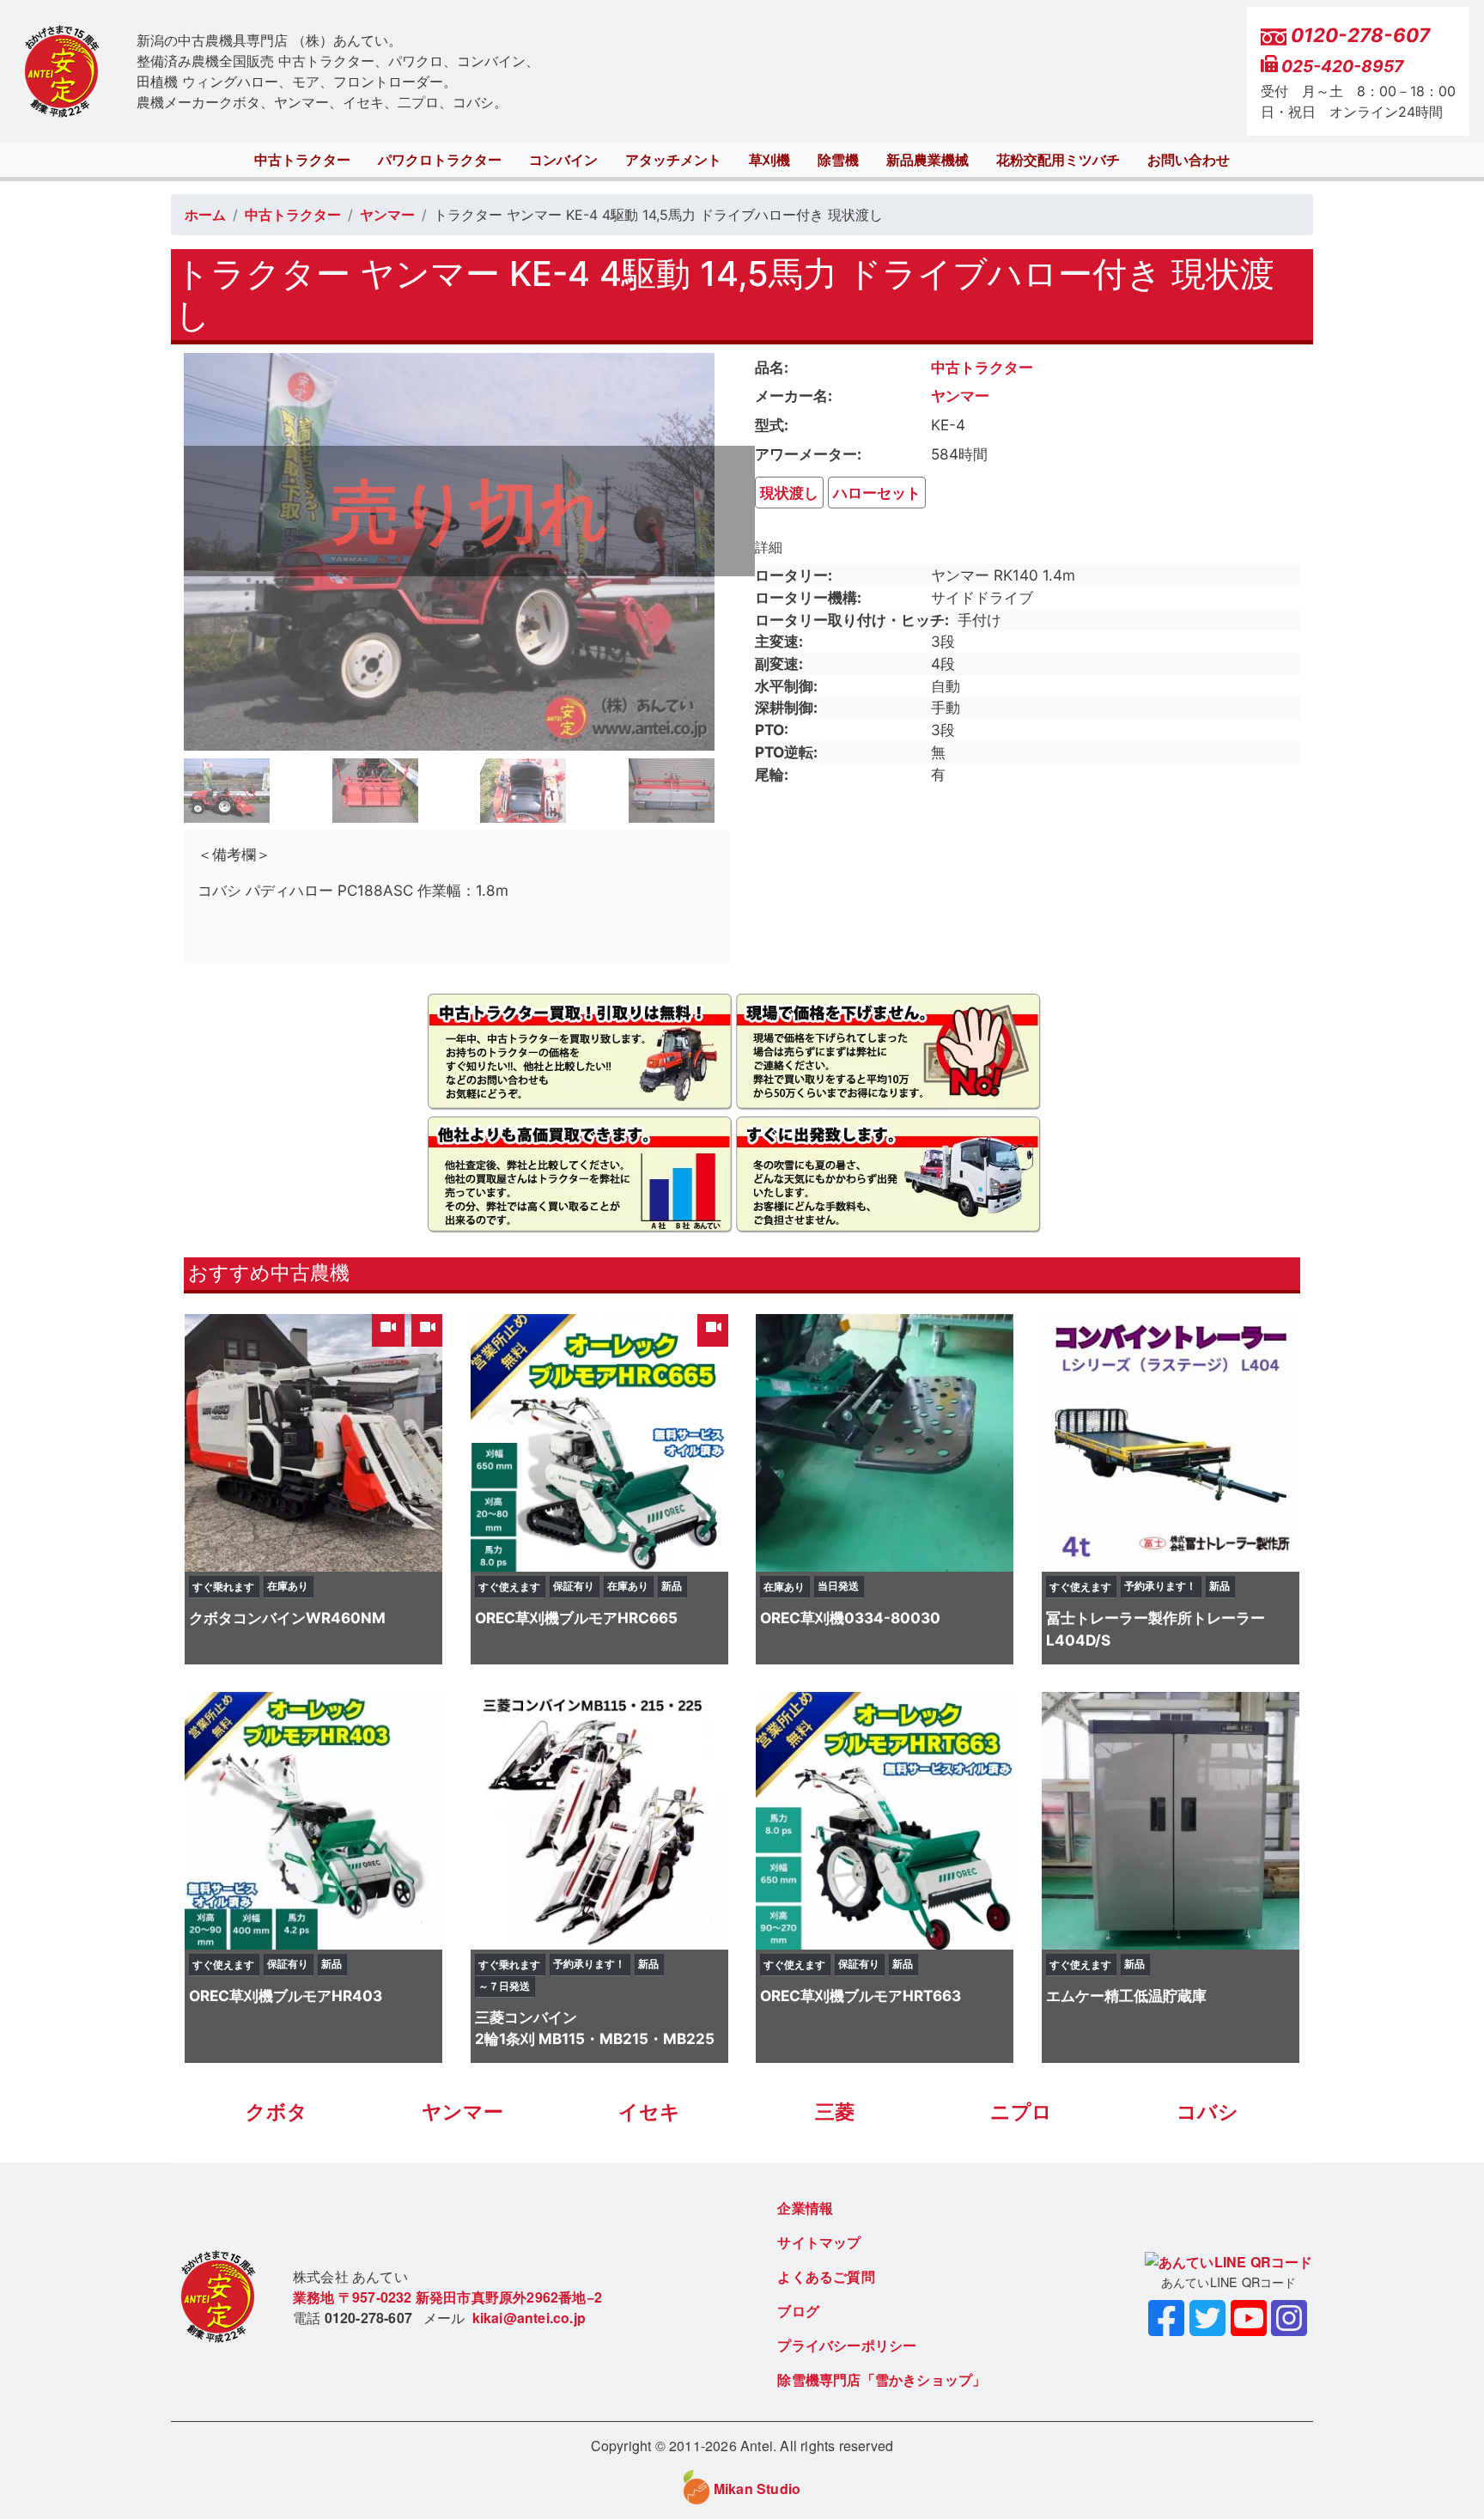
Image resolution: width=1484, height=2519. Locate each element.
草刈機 (769, 160)
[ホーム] (62, 72)
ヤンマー (387, 215)
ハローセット (877, 493)
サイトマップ (819, 2242)
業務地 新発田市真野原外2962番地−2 (447, 2297)
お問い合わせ (1189, 160)
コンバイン (563, 160)
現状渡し (789, 493)
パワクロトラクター (440, 160)
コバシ (1207, 2112)
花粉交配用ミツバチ (1058, 160)
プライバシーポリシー (847, 2345)
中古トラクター (302, 160)
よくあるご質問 (826, 2276)
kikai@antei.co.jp (529, 2318)
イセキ (649, 2112)
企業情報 (805, 2208)
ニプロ (1021, 2112)
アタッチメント (673, 160)
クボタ (277, 2112)
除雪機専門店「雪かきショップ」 (882, 2379)
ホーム (205, 215)
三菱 (835, 2112)
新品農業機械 (927, 160)
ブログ (798, 2311)
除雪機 (838, 160)
